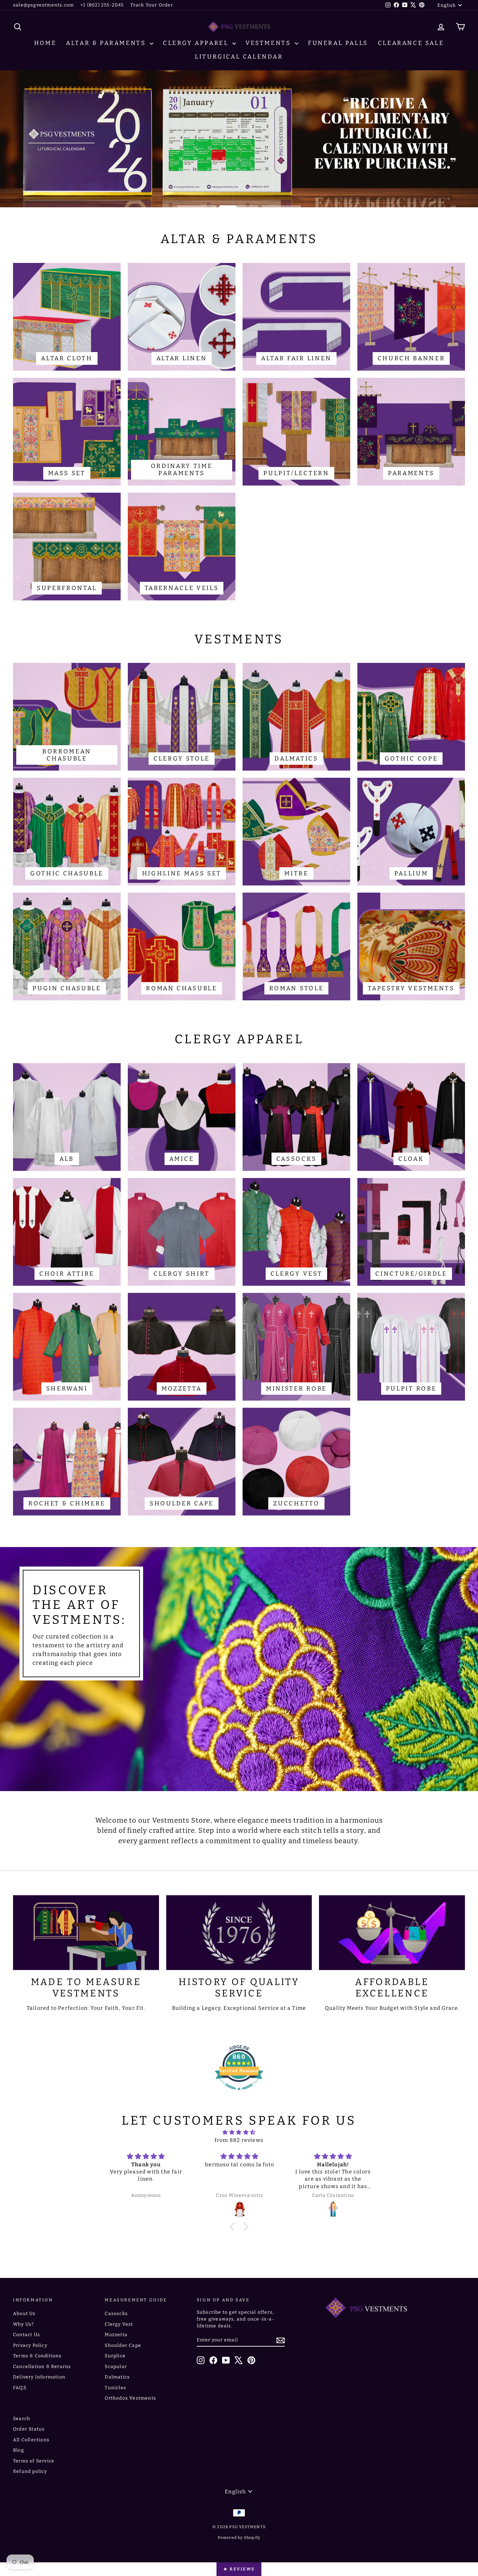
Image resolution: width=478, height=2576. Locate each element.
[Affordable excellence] (392, 1933)
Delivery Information (39, 2377)
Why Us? (23, 2324)
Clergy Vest (119, 2324)
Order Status (29, 2429)
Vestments (269, 43)
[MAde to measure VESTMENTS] (86, 1933)
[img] (239, 2132)
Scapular (116, 2367)
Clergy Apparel (197, 43)
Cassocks (116, 2314)
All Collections (31, 2440)
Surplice (115, 2356)
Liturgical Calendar (239, 57)
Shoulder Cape (123, 2345)
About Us (24, 2314)
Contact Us (27, 2335)
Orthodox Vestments (130, 2398)
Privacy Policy (30, 2345)
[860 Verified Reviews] (239, 2094)
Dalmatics (117, 2377)
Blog (19, 2450)
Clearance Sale (411, 43)
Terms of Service (34, 2461)
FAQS (20, 2388)
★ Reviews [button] (239, 2569)
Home (45, 43)
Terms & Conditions (37, 2356)
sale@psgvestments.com (43, 5)
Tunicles (115, 2388)
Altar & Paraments (107, 43)
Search (22, 2419)
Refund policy (30, 2471)
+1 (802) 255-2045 (102, 5)
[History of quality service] (239, 1933)
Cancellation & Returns (42, 2367)
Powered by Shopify (239, 2538)
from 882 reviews (239, 2140)
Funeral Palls (338, 43)
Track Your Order (152, 5)
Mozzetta (116, 2335)
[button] (234, 2227)
